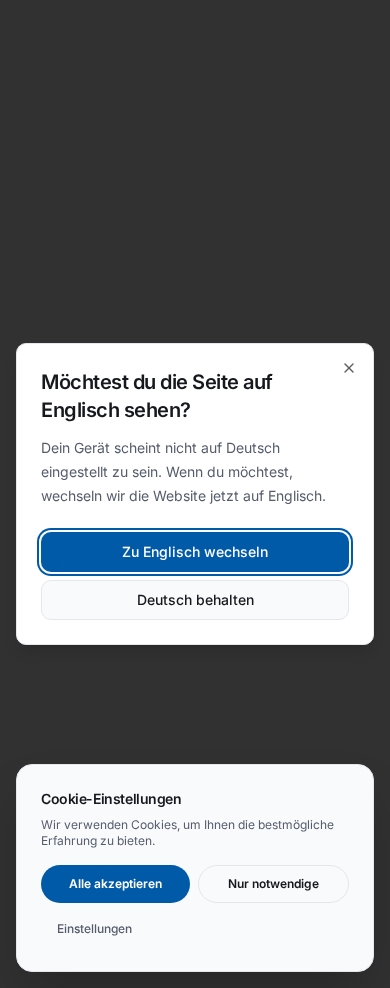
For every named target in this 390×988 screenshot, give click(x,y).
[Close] (349, 368)
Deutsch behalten (195, 599)
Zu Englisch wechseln (195, 551)
